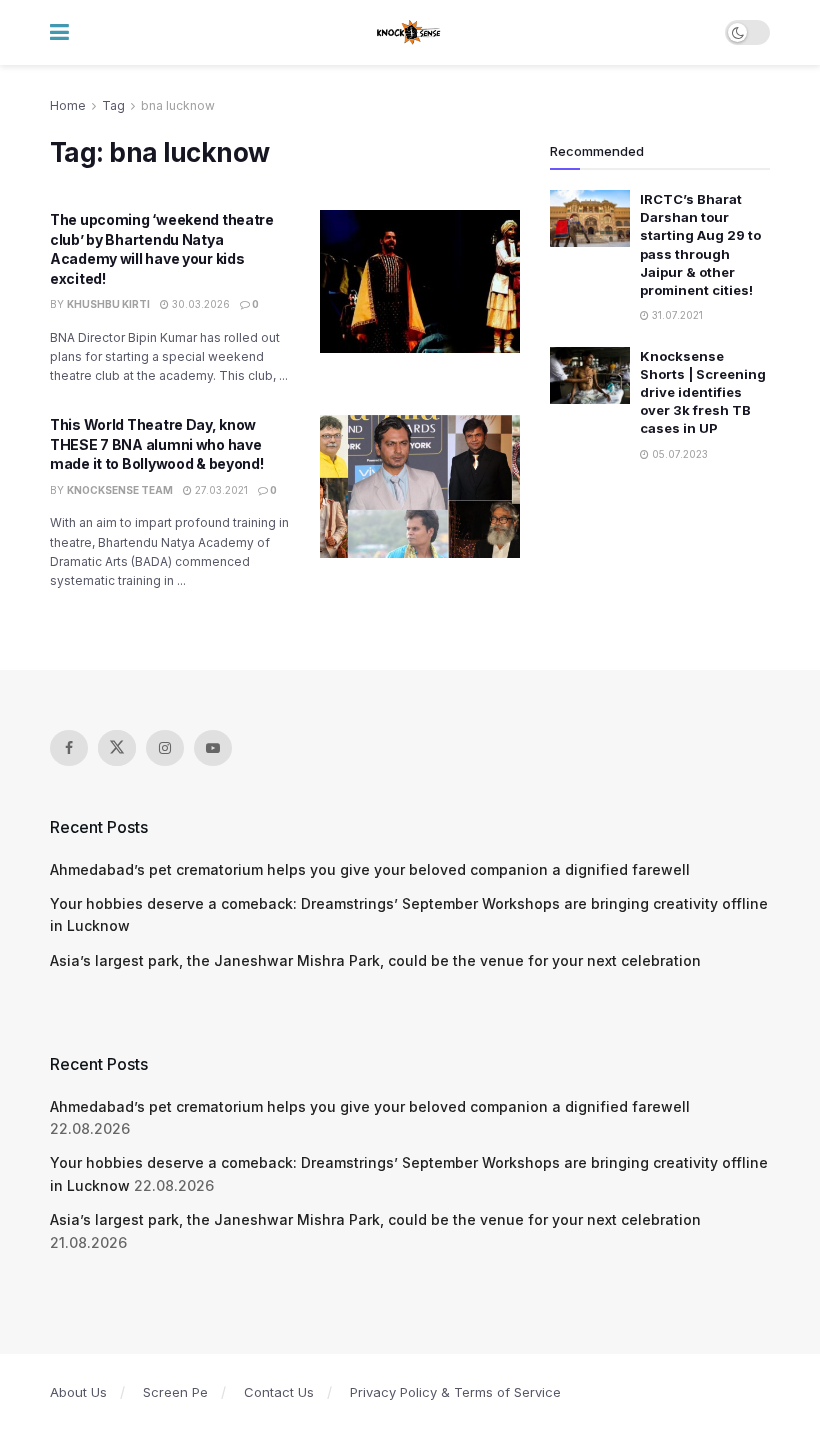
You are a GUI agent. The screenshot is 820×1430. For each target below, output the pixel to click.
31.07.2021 (676, 315)
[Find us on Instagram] (165, 748)
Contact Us (279, 1392)
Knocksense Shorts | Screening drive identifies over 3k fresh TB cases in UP (703, 392)
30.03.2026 (199, 304)
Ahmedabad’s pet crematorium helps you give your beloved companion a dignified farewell (370, 869)
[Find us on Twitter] (117, 748)
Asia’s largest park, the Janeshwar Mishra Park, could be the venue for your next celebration (375, 960)
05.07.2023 (678, 454)
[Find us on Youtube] (213, 748)
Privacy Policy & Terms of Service (455, 1392)
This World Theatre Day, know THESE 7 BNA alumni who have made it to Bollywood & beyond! (157, 444)
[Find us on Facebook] (69, 748)
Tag (113, 105)
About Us (78, 1392)
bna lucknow (178, 105)
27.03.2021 (220, 490)
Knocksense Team (120, 490)
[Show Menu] (59, 32)
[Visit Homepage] (409, 33)
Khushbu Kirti (108, 304)
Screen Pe (175, 1392)
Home (68, 105)
